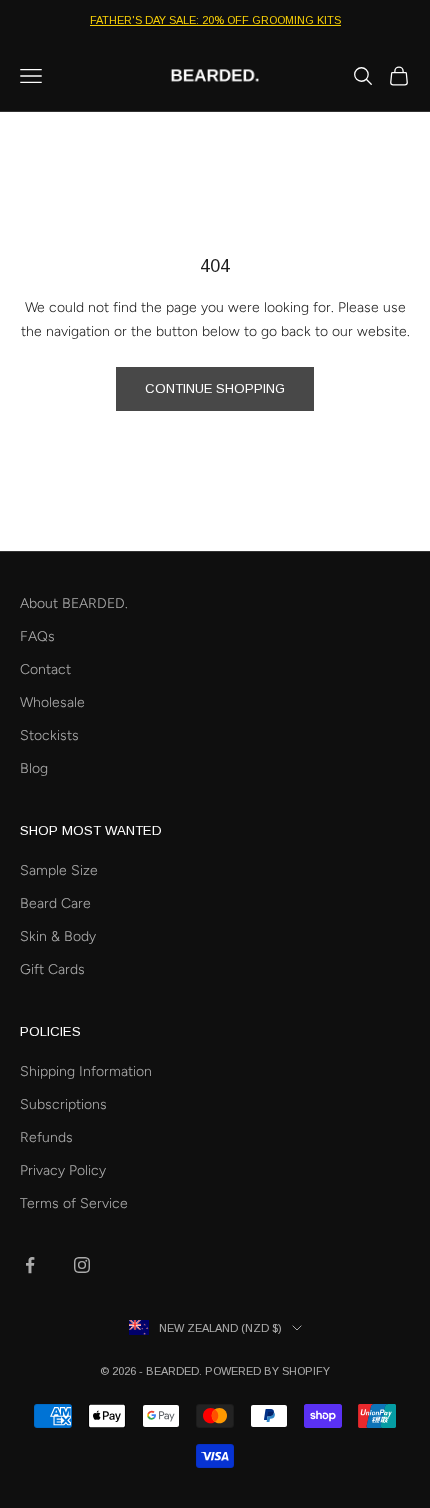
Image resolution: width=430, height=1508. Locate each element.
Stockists (49, 735)
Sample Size (59, 870)
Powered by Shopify (267, 1371)
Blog (34, 768)
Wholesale (52, 702)
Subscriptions (63, 1104)
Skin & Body (58, 936)
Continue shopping (215, 388)
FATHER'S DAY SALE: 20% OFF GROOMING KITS (215, 20)
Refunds (46, 1137)
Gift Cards (52, 969)
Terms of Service (74, 1203)
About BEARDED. (74, 603)
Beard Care (55, 903)
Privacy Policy (63, 1170)
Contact (45, 669)
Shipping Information (86, 1071)
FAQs (37, 636)
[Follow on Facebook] (30, 1265)
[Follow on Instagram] (82, 1265)
